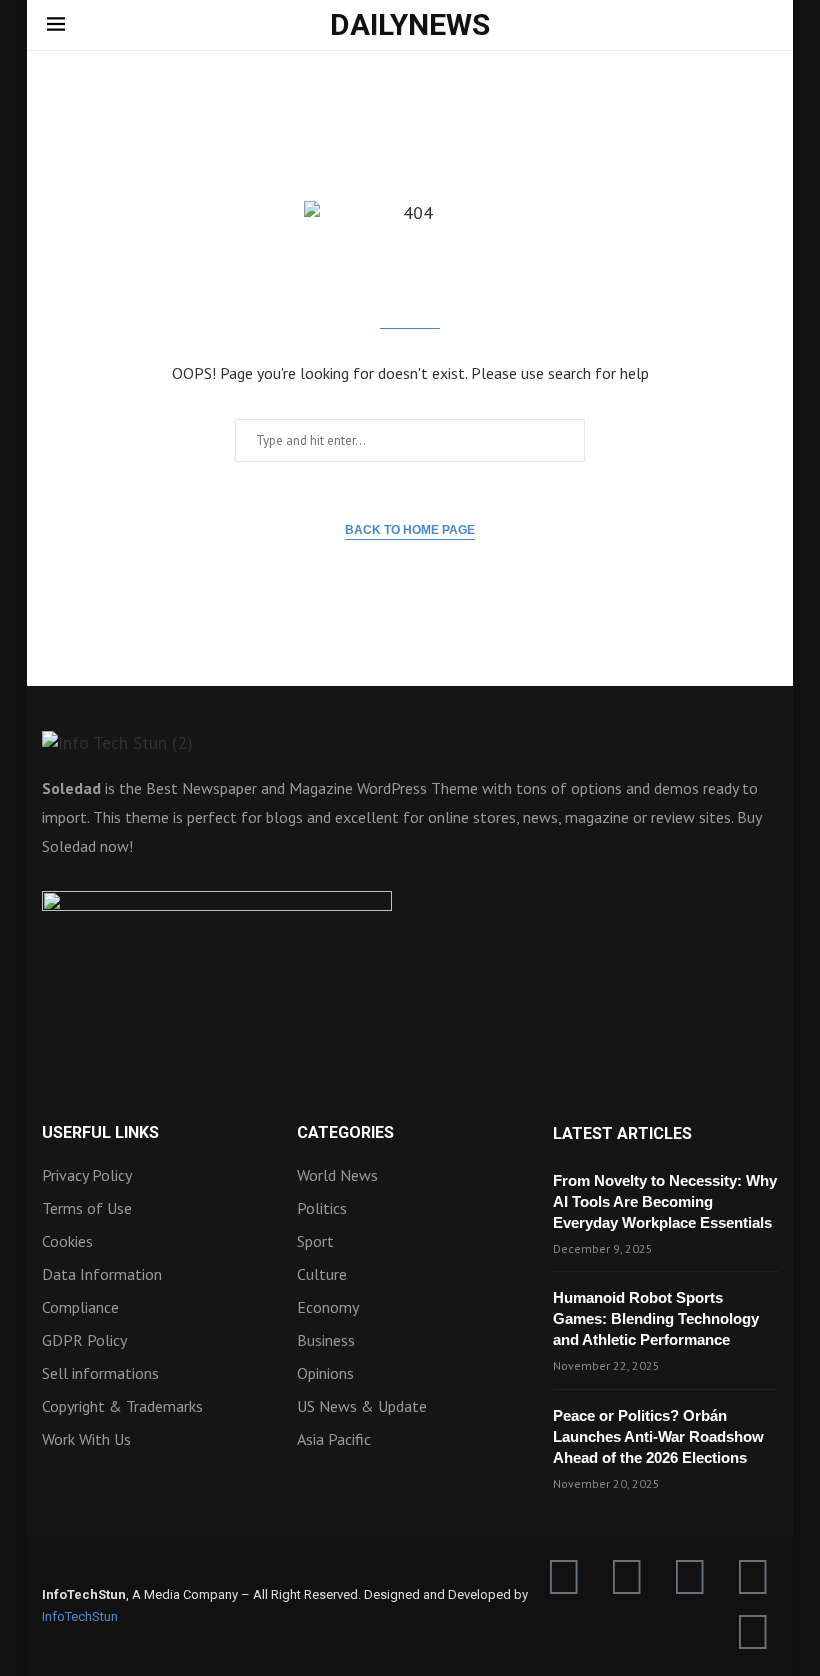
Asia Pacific (334, 1439)
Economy (328, 1307)
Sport (315, 1241)
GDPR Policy (84, 1340)
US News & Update (362, 1406)
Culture (322, 1274)
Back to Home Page (410, 530)
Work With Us (86, 1439)
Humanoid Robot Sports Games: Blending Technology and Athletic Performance (656, 1318)
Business (326, 1340)
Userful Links (100, 1133)
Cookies (67, 1241)
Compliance (80, 1307)
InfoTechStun (80, 1616)
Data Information (102, 1274)
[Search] (763, 27)
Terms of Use (87, 1208)
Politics (322, 1208)
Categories (345, 1133)
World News (337, 1175)
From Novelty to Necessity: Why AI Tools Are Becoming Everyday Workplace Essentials (665, 1201)
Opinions (325, 1373)
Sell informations (100, 1373)
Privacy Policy (87, 1175)
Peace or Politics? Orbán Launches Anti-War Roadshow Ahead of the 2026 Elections (658, 1436)
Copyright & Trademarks (122, 1406)
